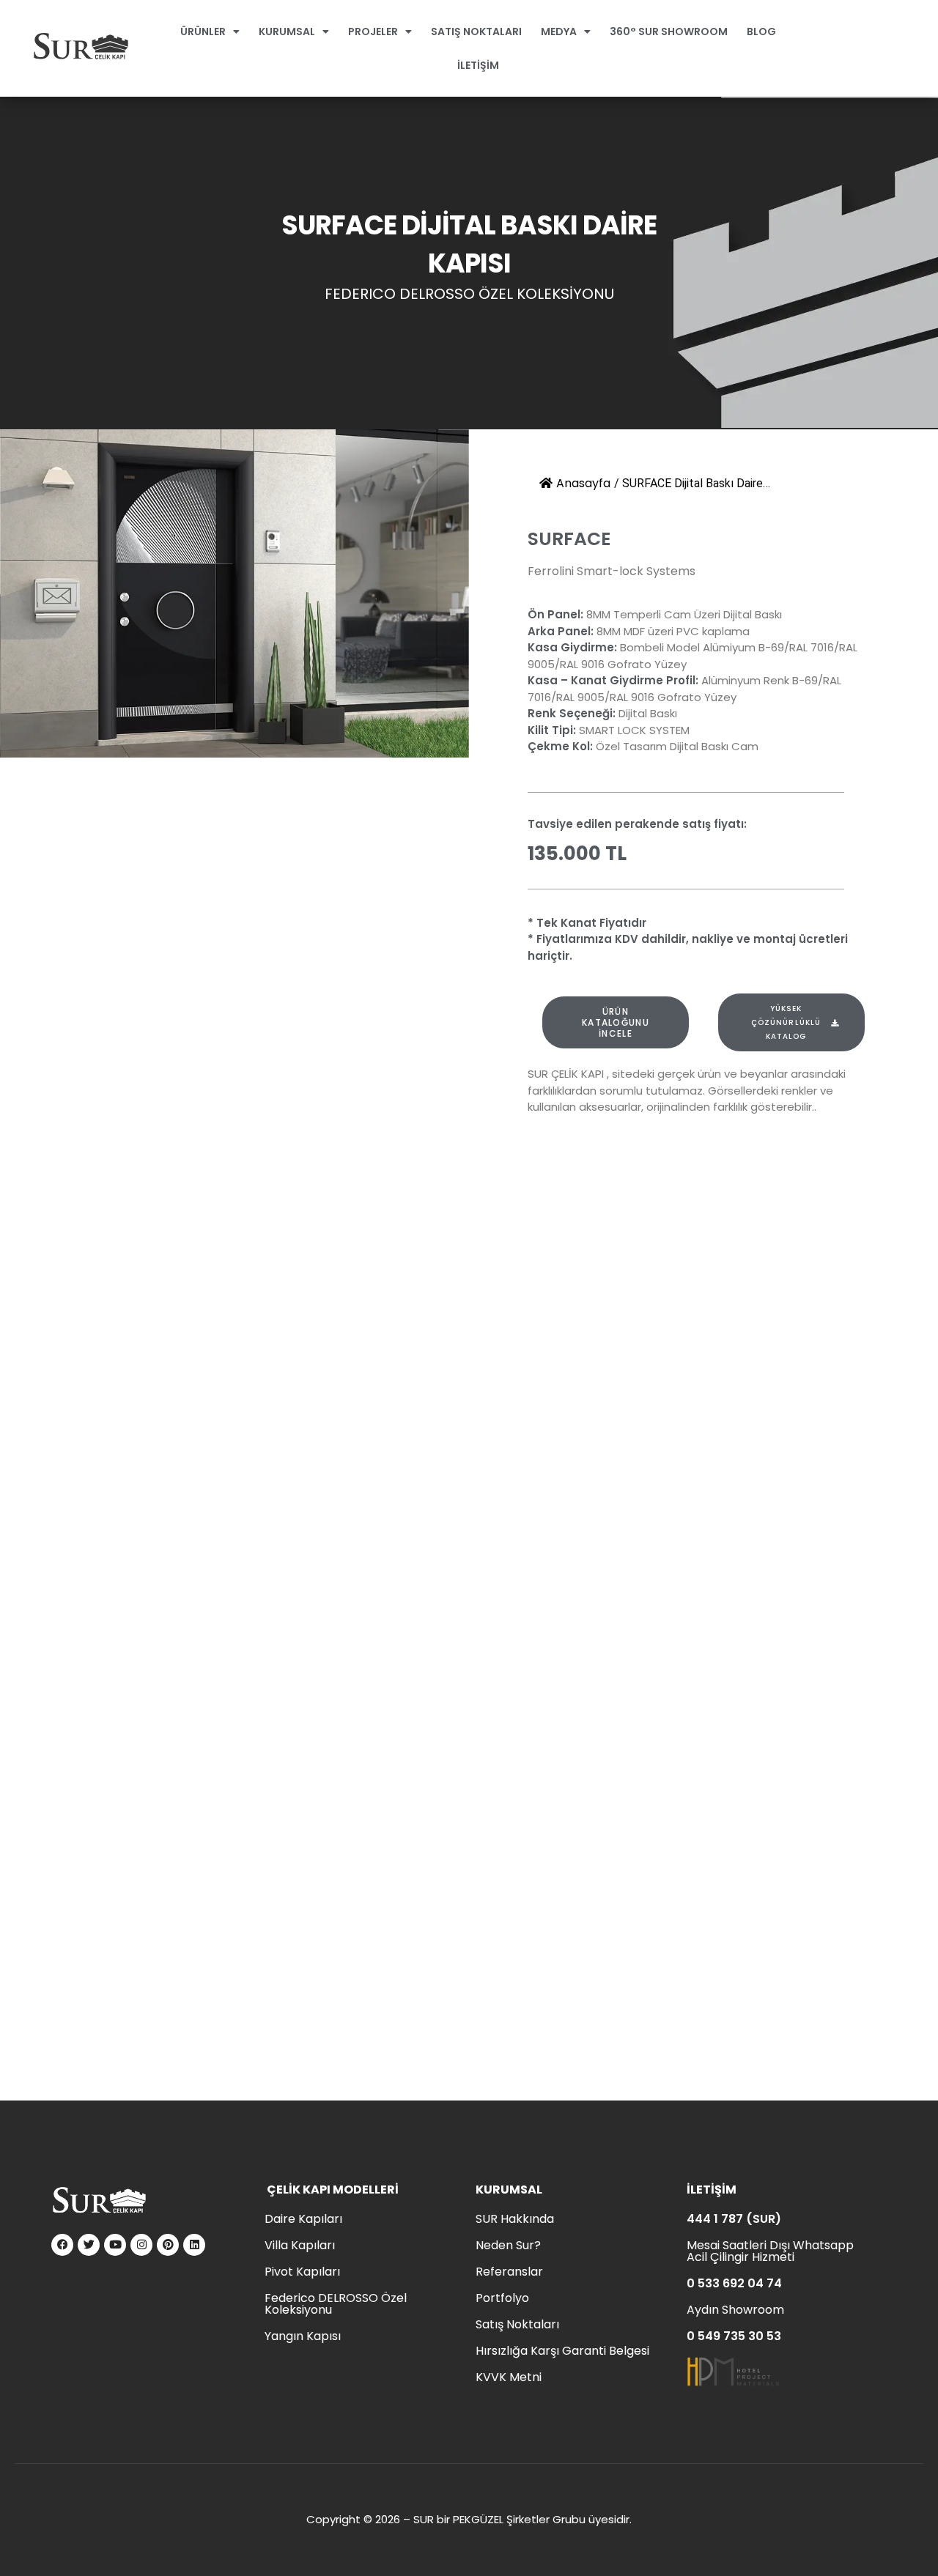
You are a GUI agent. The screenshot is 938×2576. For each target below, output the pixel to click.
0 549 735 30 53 (734, 2336)
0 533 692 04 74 (734, 2283)
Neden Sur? (508, 2245)
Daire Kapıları (303, 2219)
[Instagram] (141, 2245)
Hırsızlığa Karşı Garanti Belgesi (562, 2351)
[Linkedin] (194, 2245)
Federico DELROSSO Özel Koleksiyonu (336, 2304)
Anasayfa (583, 483)
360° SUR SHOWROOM (669, 32)
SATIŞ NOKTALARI (476, 32)
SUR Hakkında (515, 2219)
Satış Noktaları (517, 2324)
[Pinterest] (168, 2245)
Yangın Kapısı (303, 2336)
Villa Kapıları (300, 2245)
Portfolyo (502, 2298)
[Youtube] (115, 2245)
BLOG (761, 32)
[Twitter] (89, 2245)
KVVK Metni (509, 2377)
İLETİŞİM (478, 65)
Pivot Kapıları (302, 2272)
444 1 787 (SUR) (734, 2219)
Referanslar (509, 2272)
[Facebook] (62, 2245)
